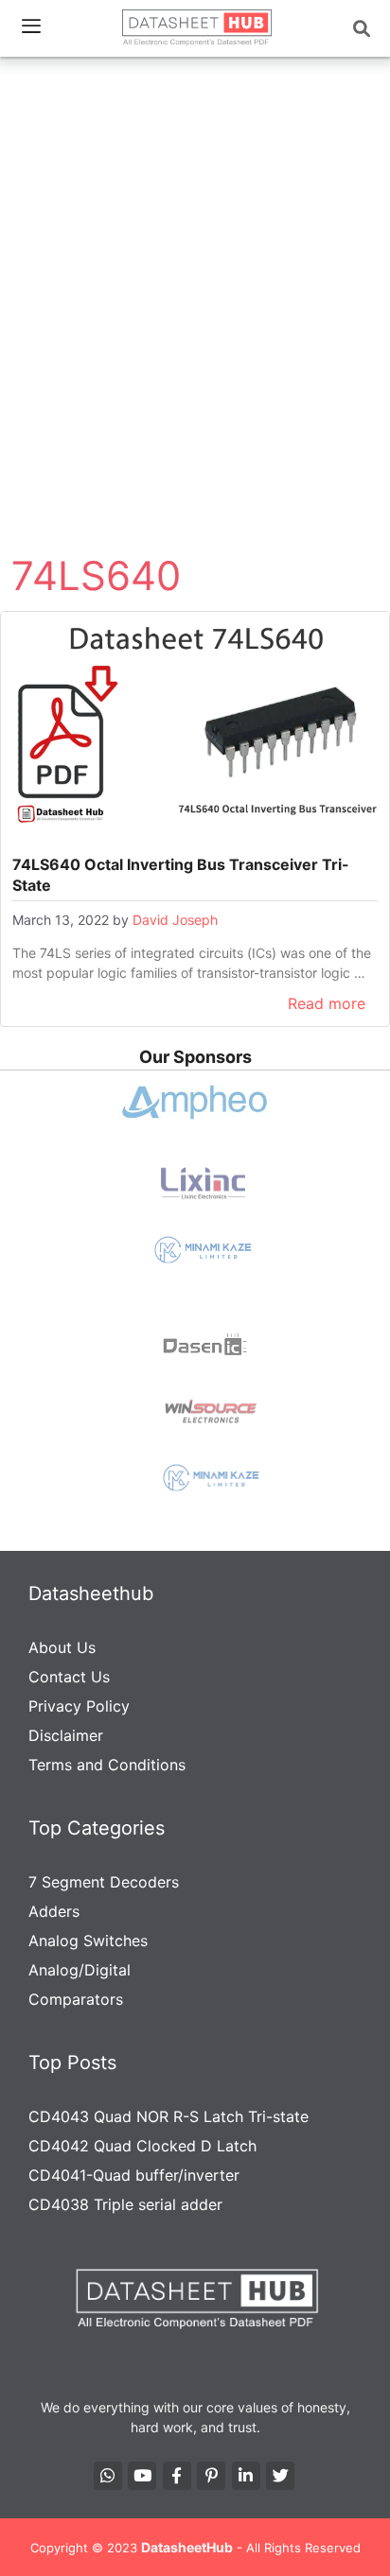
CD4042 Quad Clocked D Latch (142, 2146)
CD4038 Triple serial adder (125, 2204)
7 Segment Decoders (104, 1882)
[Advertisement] (195, 269)
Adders (54, 1911)
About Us (62, 1647)
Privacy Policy (79, 1706)
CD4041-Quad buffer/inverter (134, 2175)
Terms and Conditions (107, 1765)
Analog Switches (88, 1941)
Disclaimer (66, 1735)
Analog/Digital (80, 1970)
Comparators (76, 1999)
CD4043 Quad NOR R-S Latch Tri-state (168, 2116)
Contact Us (69, 1677)
